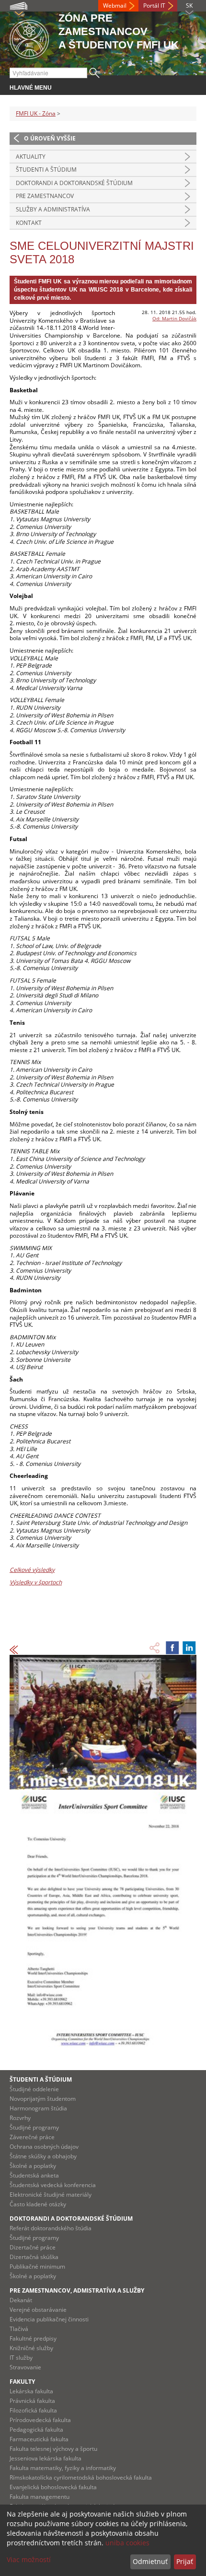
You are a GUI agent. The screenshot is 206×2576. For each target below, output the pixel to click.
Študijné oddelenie (34, 2089)
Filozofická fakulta (33, 2410)
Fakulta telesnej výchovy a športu (53, 2449)
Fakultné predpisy (33, 2338)
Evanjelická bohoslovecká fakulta (53, 2487)
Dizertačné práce (33, 2247)
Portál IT (154, 6)
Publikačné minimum (37, 2266)
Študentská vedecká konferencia (53, 2185)
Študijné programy (34, 2127)
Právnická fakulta (32, 2401)
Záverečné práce (32, 2137)
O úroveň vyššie (50, 138)
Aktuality (31, 157)
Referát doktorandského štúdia (51, 2228)
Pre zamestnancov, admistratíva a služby (77, 2290)
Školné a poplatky (33, 2166)
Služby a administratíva (53, 209)
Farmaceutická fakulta (39, 2439)
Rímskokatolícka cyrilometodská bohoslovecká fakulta (81, 2477)
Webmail (115, 6)
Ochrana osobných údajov (44, 2147)
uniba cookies (127, 2543)
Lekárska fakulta (31, 2391)
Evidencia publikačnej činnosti (49, 2319)
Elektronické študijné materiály (51, 2195)
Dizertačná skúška (34, 2257)
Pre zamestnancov (45, 196)
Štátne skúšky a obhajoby (43, 2156)
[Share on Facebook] (172, 1648)
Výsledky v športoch (36, 1582)
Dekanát (21, 2300)
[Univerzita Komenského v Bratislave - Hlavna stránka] (29, 38)
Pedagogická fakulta (36, 2430)
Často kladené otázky (38, 2204)
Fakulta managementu (40, 2497)
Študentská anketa (34, 2175)
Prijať (185, 2561)
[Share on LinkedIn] (189, 1648)
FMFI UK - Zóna (36, 113)
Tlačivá (19, 2329)
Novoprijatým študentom (43, 2099)
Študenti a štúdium (46, 170)
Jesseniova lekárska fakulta (46, 2458)
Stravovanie (25, 2367)
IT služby (21, 2358)
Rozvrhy (20, 2118)
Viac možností (29, 2559)
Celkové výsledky (32, 1570)
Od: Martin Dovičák (174, 318)
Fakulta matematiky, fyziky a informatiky (63, 2468)
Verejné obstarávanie (38, 2310)
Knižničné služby (31, 2348)
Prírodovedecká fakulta (40, 2420)
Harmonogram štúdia (38, 2108)
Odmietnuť (150, 2561)
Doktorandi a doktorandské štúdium (74, 183)
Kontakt (29, 223)
